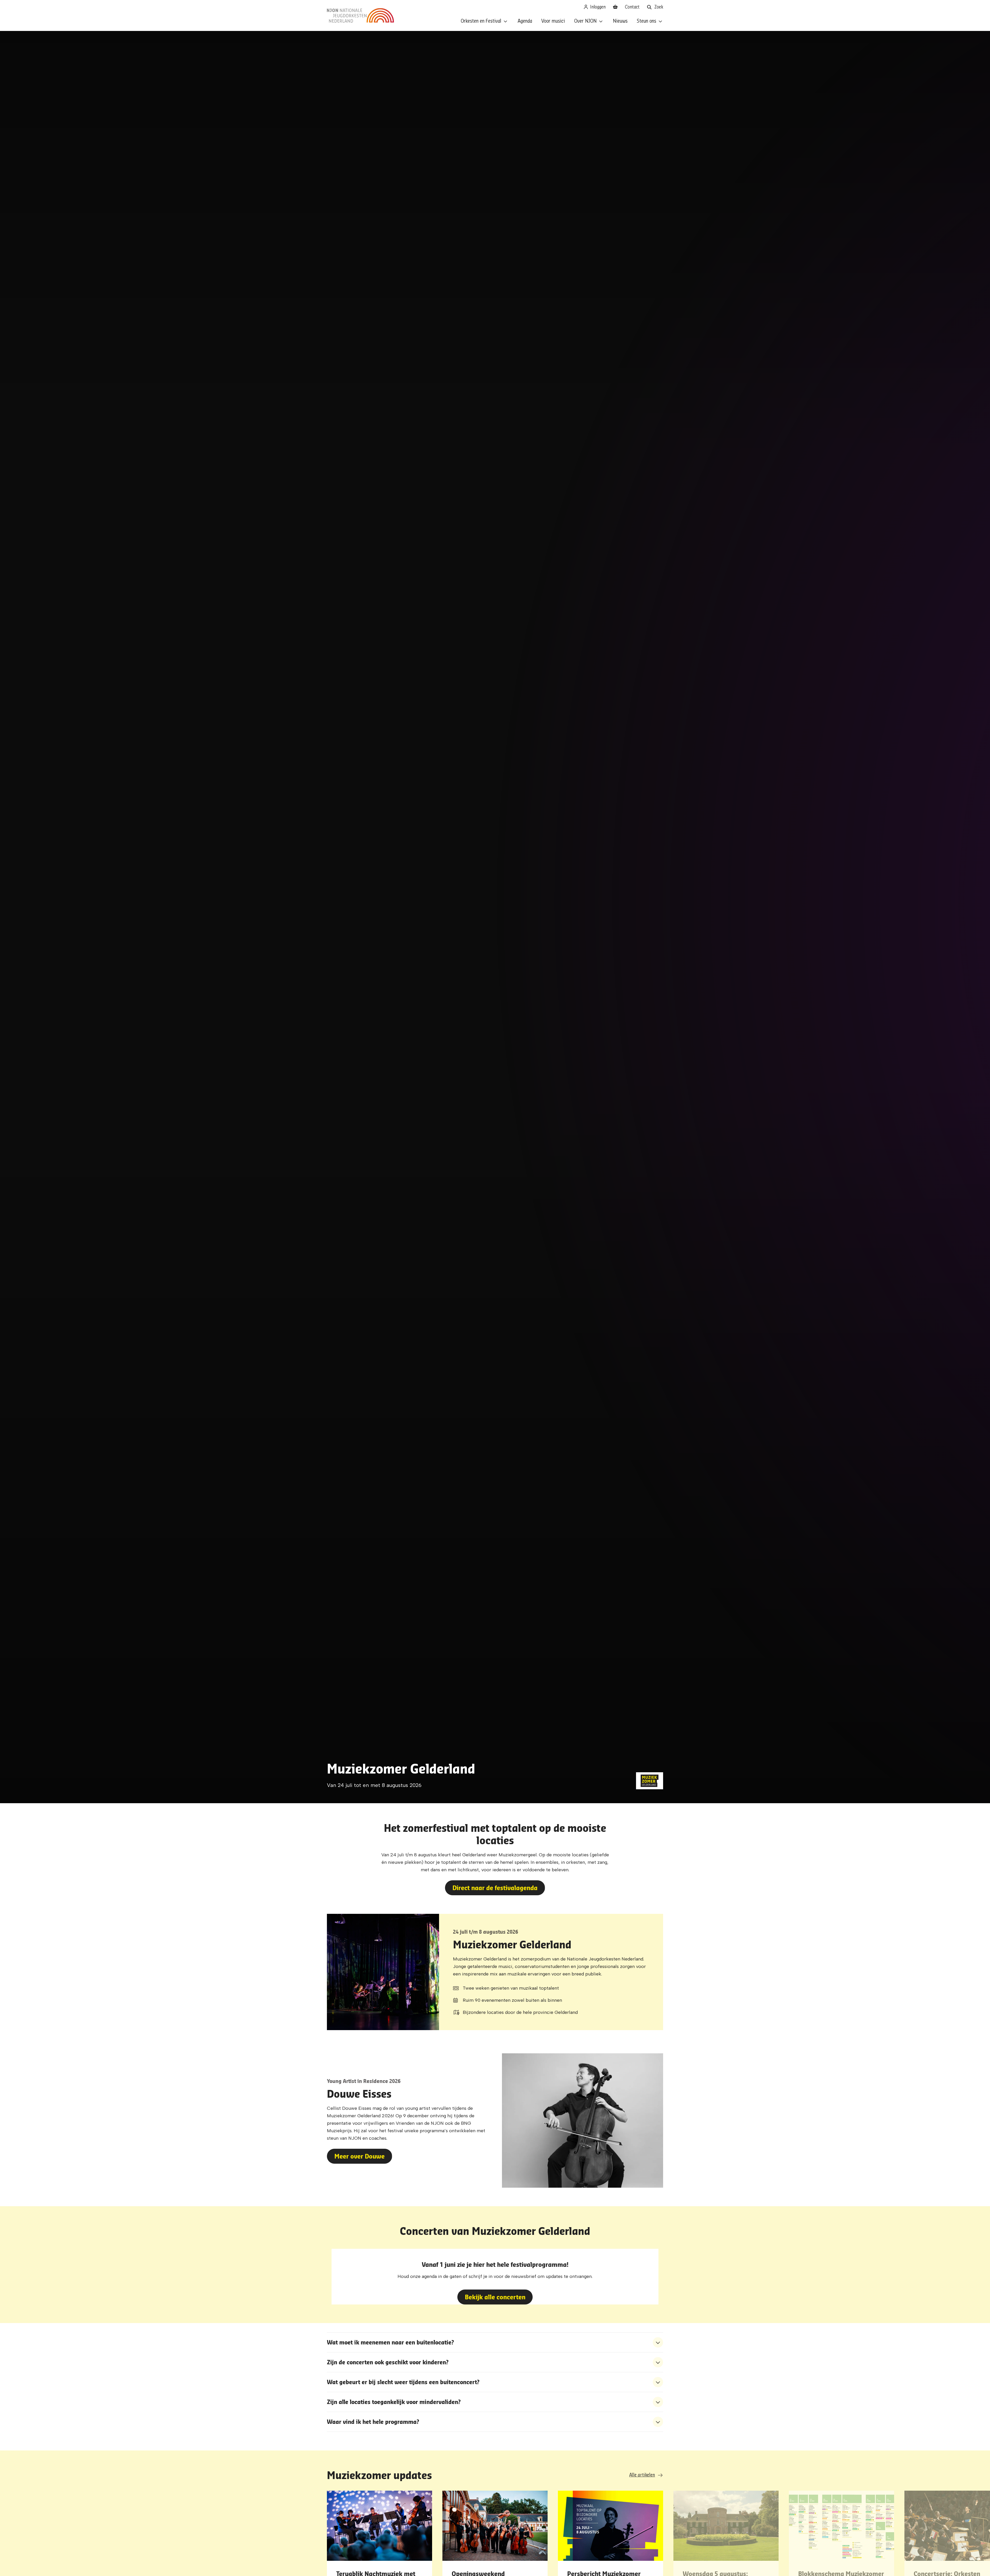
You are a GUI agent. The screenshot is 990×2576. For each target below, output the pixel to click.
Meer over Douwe (360, 2156)
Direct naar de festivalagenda (495, 1888)
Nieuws (620, 21)
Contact (632, 7)
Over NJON (585, 21)
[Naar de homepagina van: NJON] (360, 15)
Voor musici (553, 21)
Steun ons (646, 21)
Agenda (525, 21)
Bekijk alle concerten (495, 2297)
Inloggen (597, 7)
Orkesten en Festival (481, 21)
